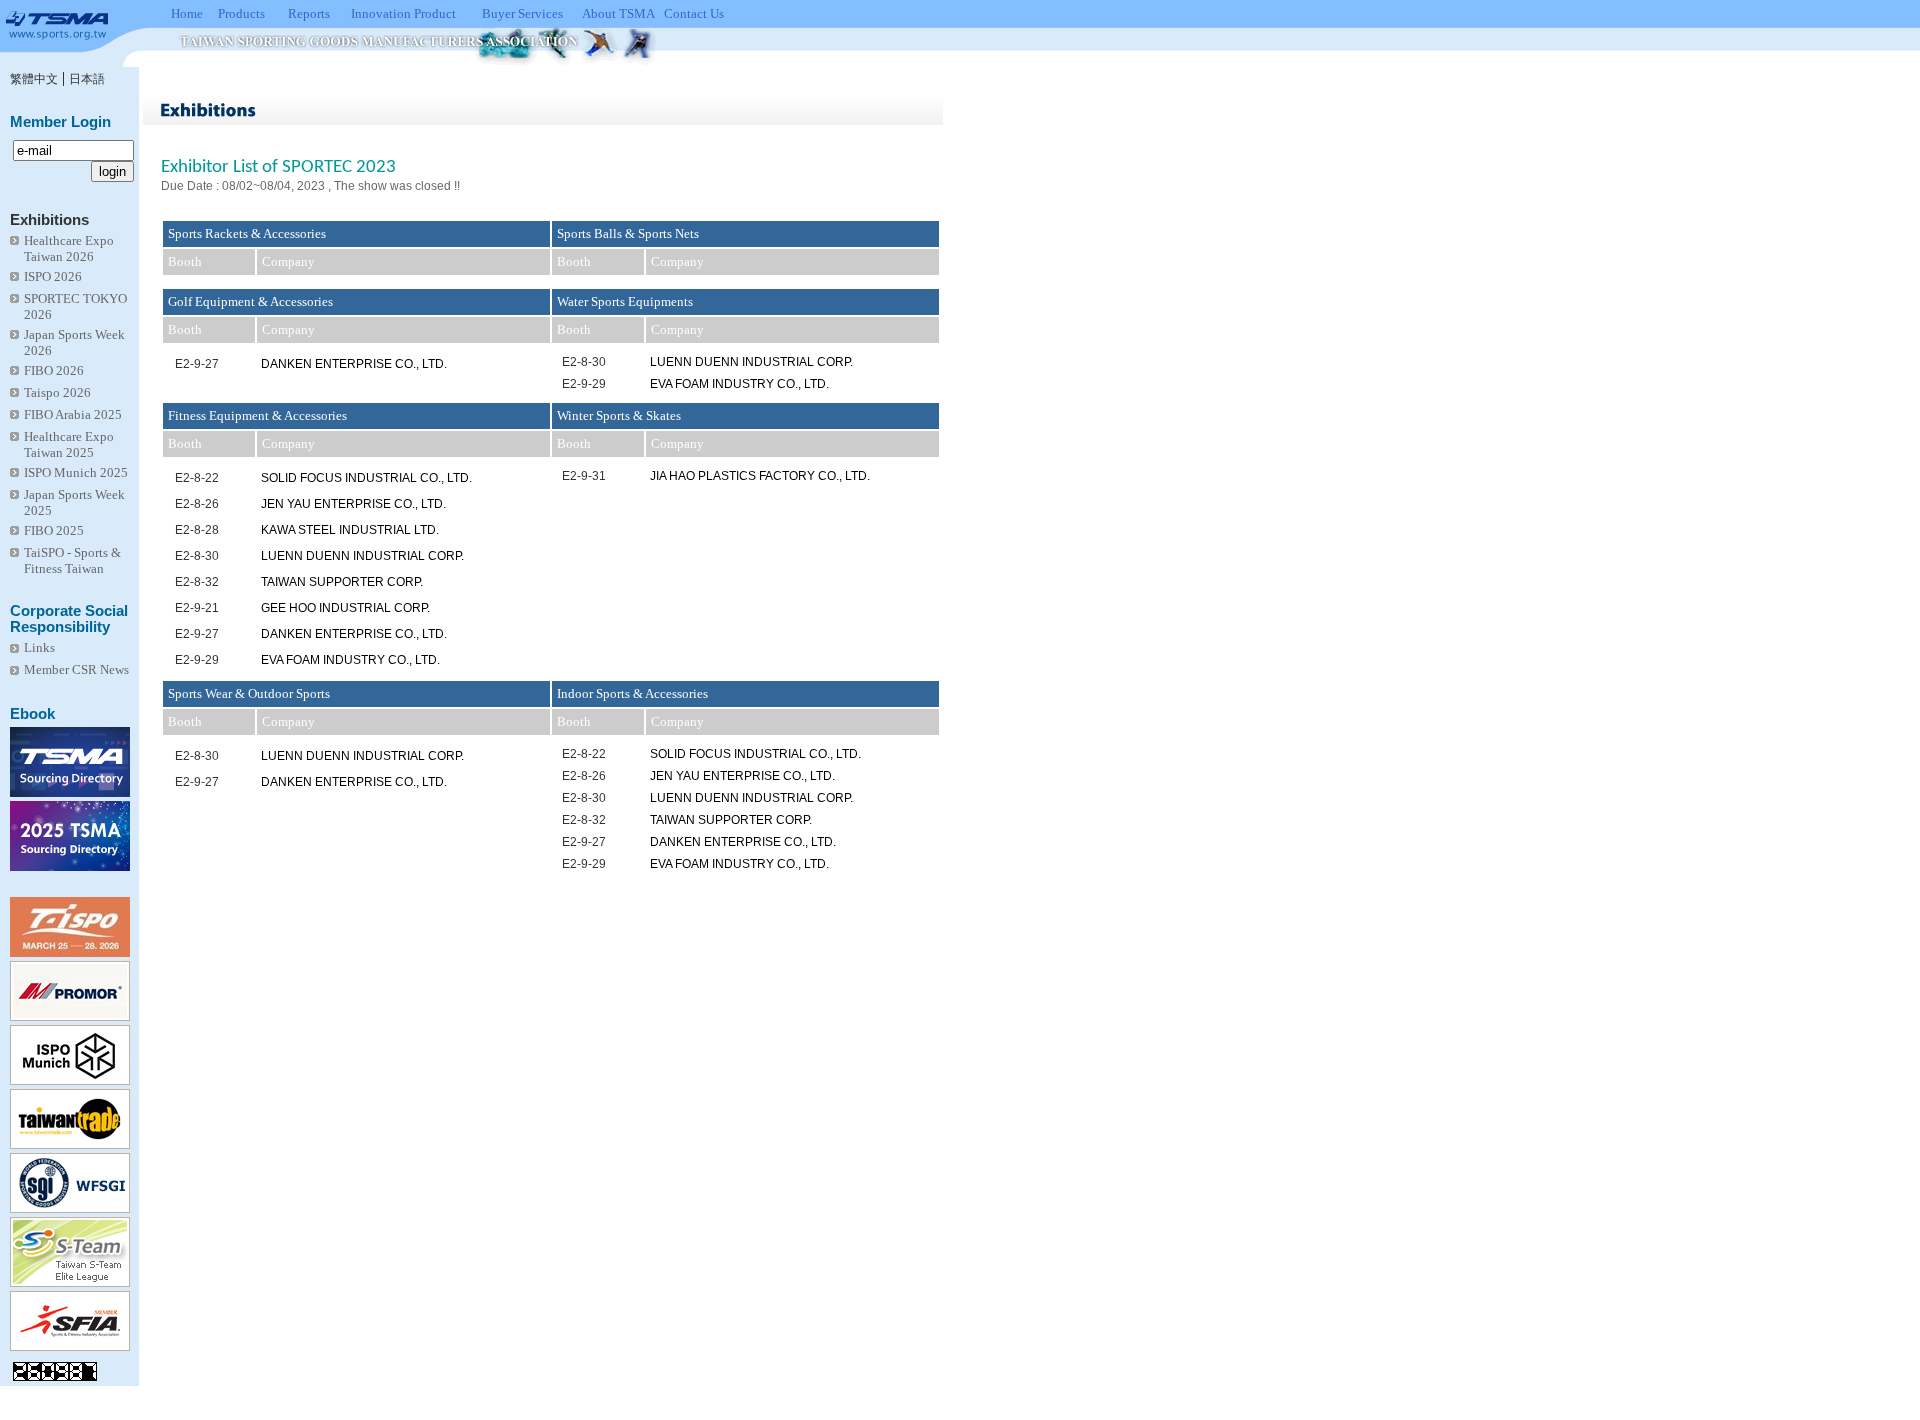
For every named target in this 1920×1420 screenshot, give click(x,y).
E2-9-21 (197, 608)
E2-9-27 (197, 364)
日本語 (87, 79)
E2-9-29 (584, 384)
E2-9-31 (584, 476)
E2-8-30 (584, 362)
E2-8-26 (197, 504)
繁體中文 (34, 79)
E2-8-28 (197, 530)
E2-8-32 (197, 582)
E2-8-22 (197, 478)
